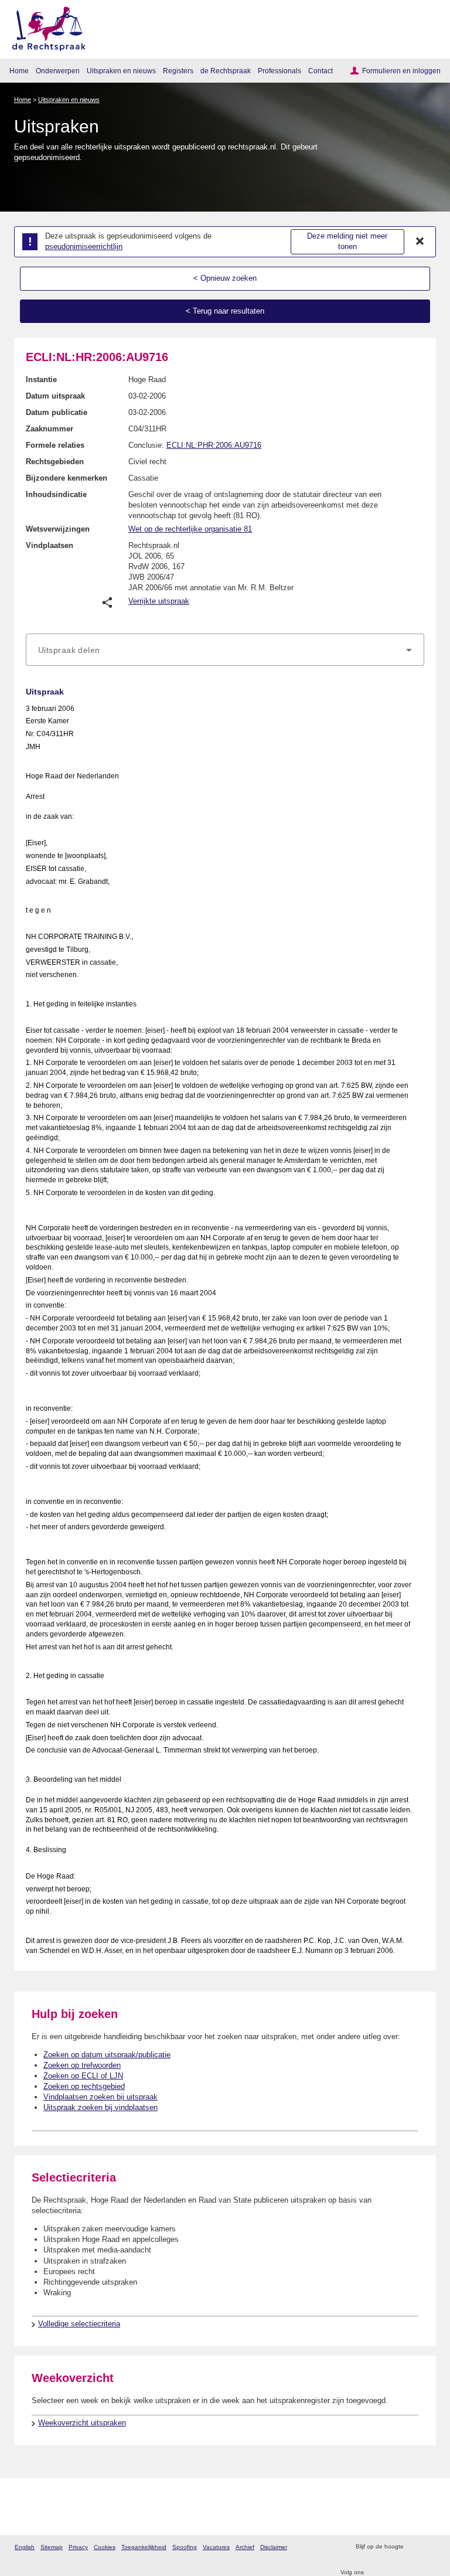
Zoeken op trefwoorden (82, 2065)
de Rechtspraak (226, 71)
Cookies (105, 2547)
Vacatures (216, 2547)
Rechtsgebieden (55, 462)
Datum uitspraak (55, 396)
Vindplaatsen (50, 545)
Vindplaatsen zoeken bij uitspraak (100, 2097)
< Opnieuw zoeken (225, 278)
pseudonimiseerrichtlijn (84, 246)
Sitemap (52, 2547)
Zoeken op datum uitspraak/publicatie (107, 2055)
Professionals (279, 71)
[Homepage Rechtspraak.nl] (45, 27)
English (25, 2547)
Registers (178, 71)
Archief (245, 2547)
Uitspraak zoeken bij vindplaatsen (100, 2107)
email (429, 2547)
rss (414, 2547)
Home (19, 71)
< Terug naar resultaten (225, 311)
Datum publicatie (57, 412)
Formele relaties (55, 445)
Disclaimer (274, 2547)
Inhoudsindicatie (56, 494)
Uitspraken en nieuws (121, 71)
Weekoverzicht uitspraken (82, 2423)
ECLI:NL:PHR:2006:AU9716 (214, 445)
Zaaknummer (50, 429)
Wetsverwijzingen (58, 529)
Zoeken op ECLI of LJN (83, 2076)
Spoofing (185, 2547)
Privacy (78, 2547)
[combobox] (225, 650)
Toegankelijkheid (144, 2547)
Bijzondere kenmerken (67, 478)
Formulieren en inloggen (401, 71)
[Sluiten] (420, 241)
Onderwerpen (58, 71)
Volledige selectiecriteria (79, 2324)
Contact (321, 71)
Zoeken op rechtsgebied (84, 2086)
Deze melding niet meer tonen (347, 241)
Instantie (41, 380)
